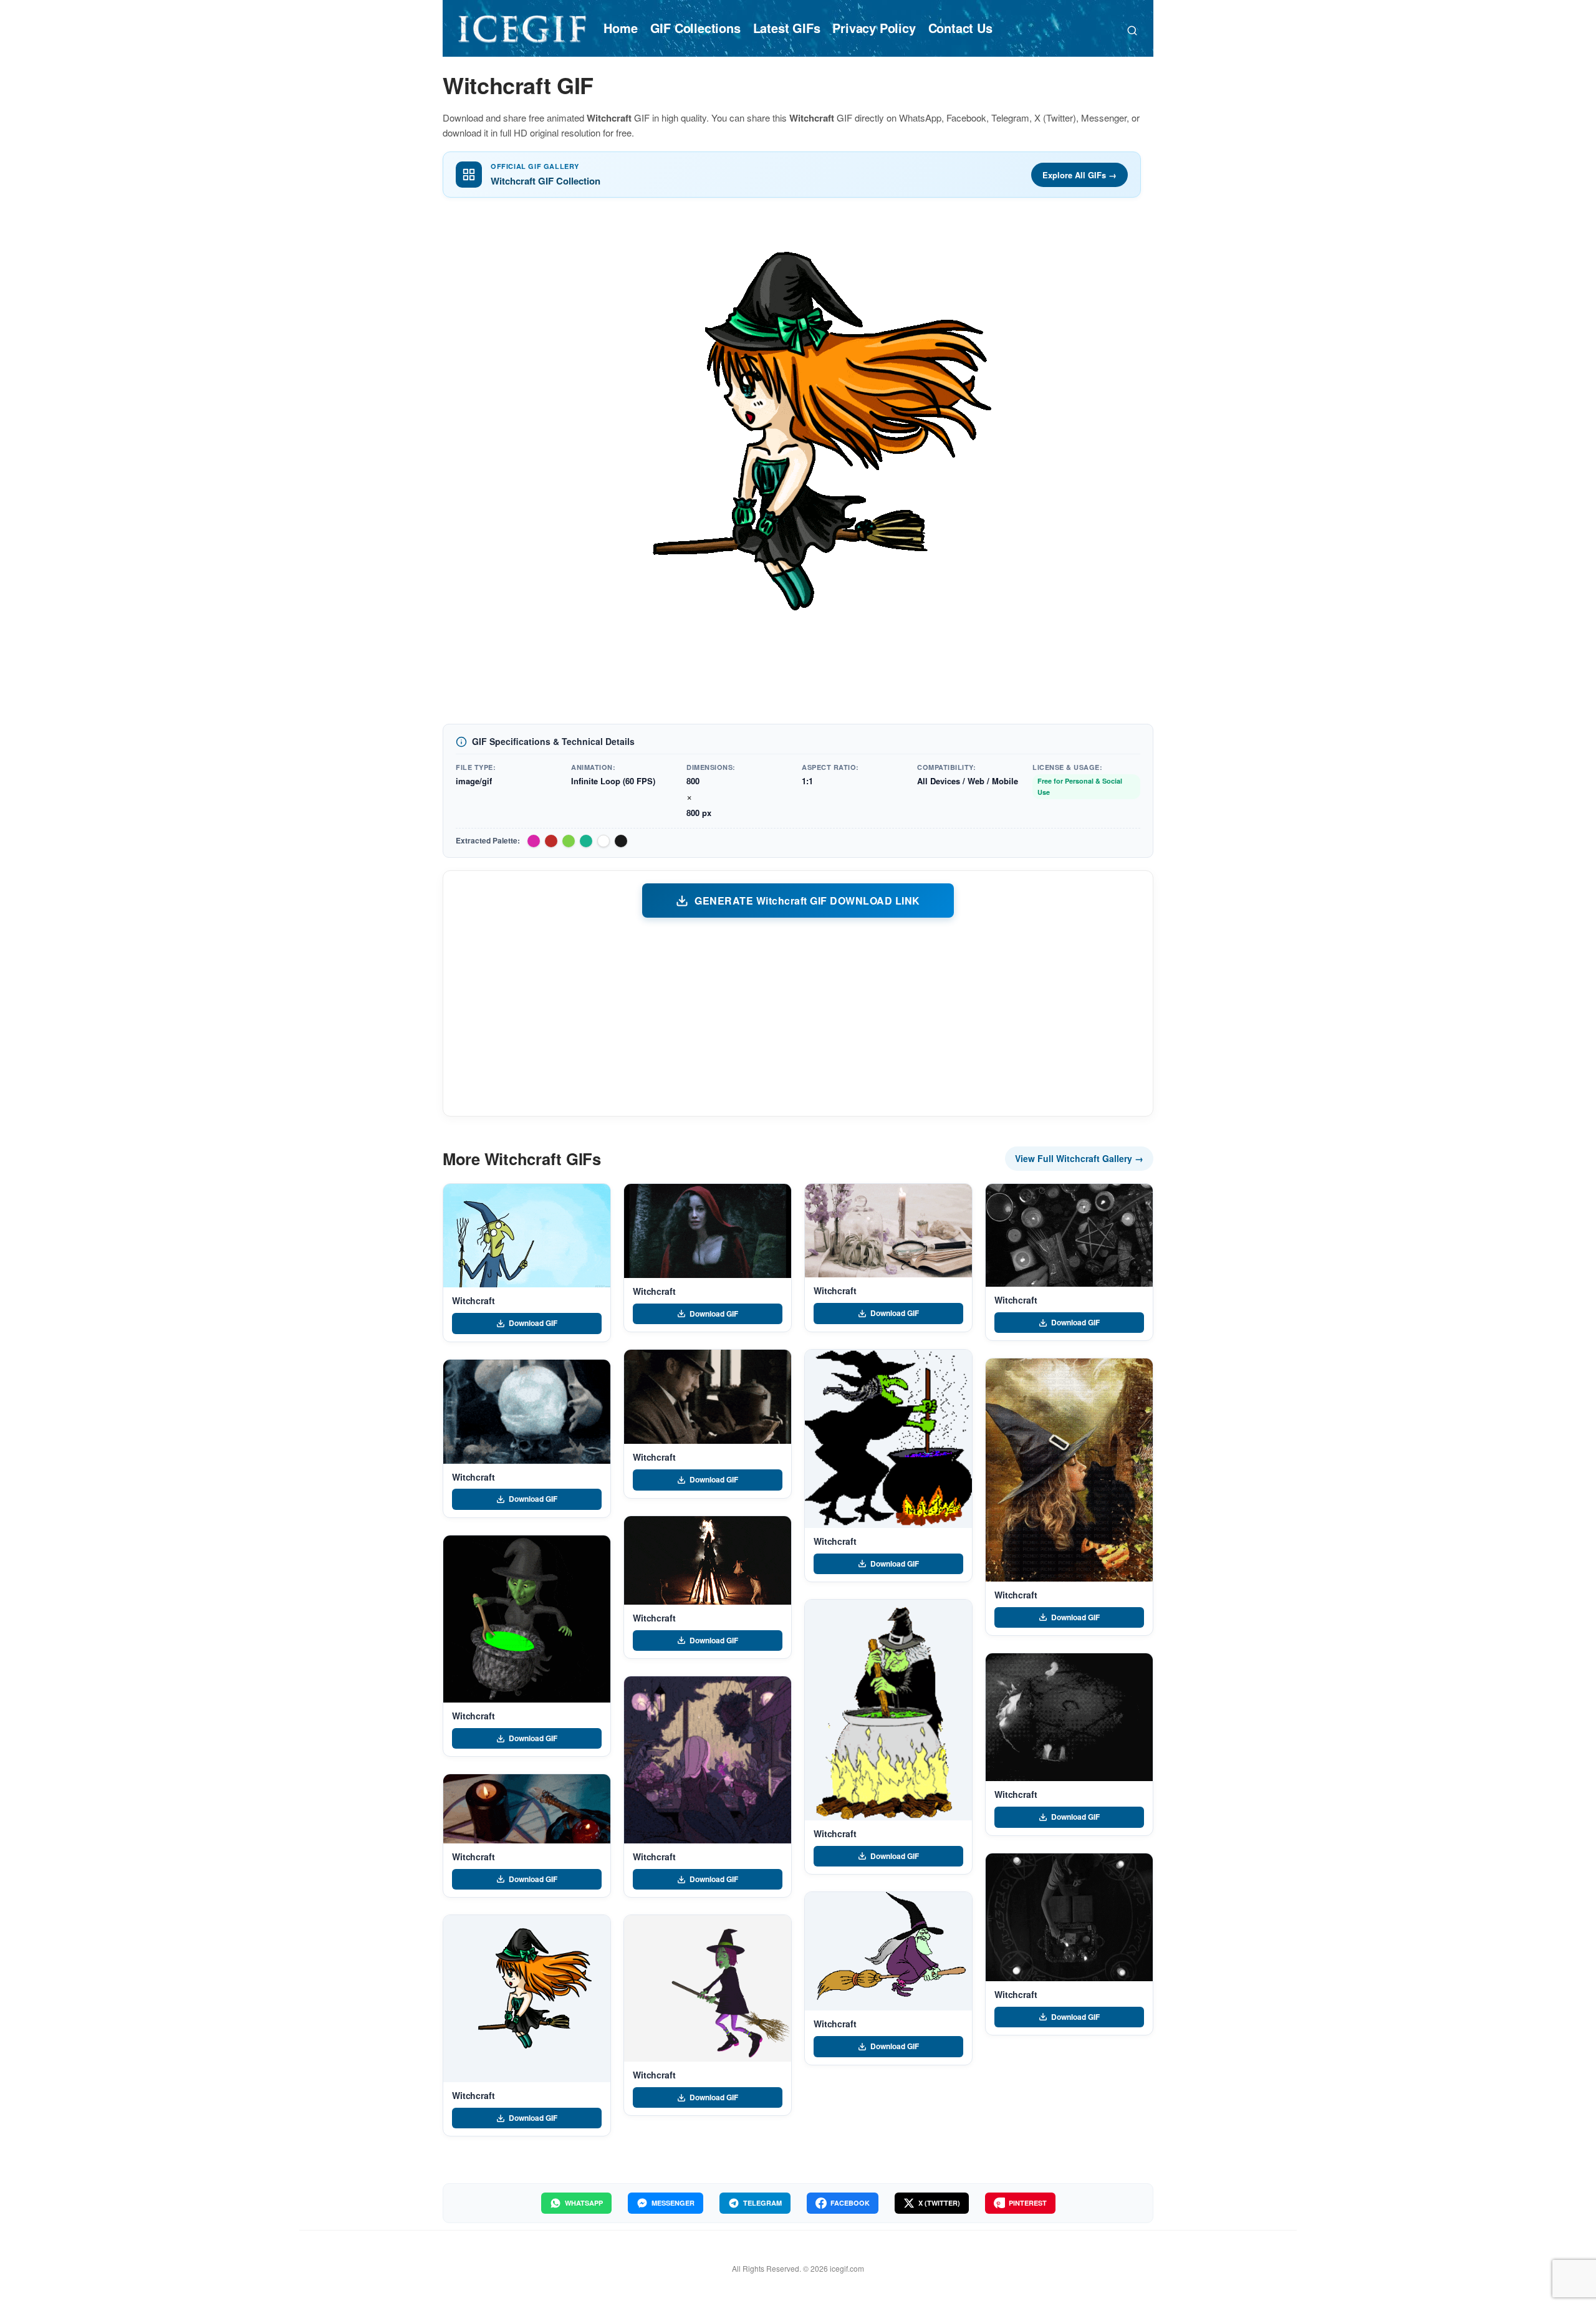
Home (620, 28)
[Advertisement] (798, 1016)
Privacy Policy (874, 28)
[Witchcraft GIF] (527, 1236)
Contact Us (960, 28)
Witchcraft (474, 1300)
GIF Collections (695, 28)
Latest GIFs (787, 28)
